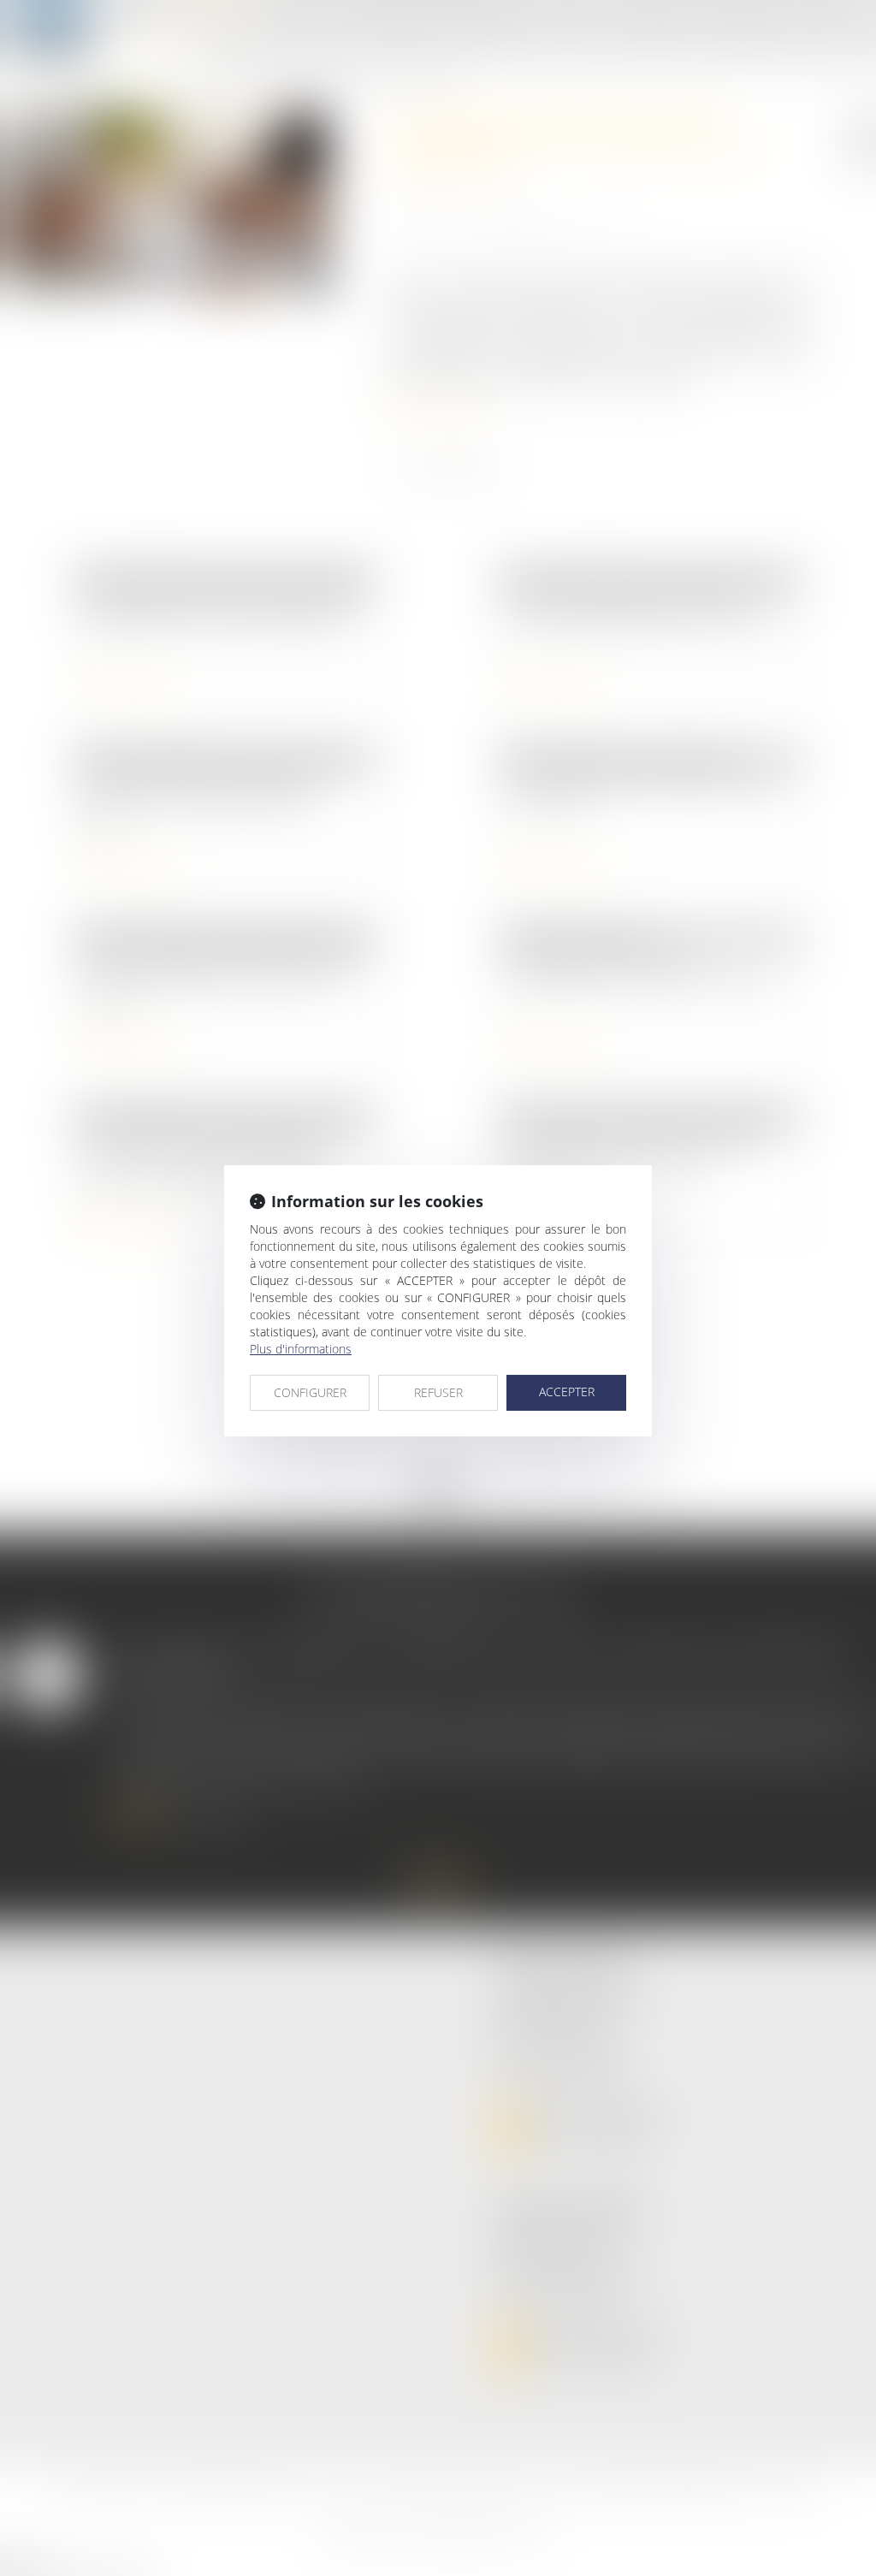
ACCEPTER (567, 1392)
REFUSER (438, 1392)
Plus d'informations (301, 1349)
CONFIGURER (310, 1392)
